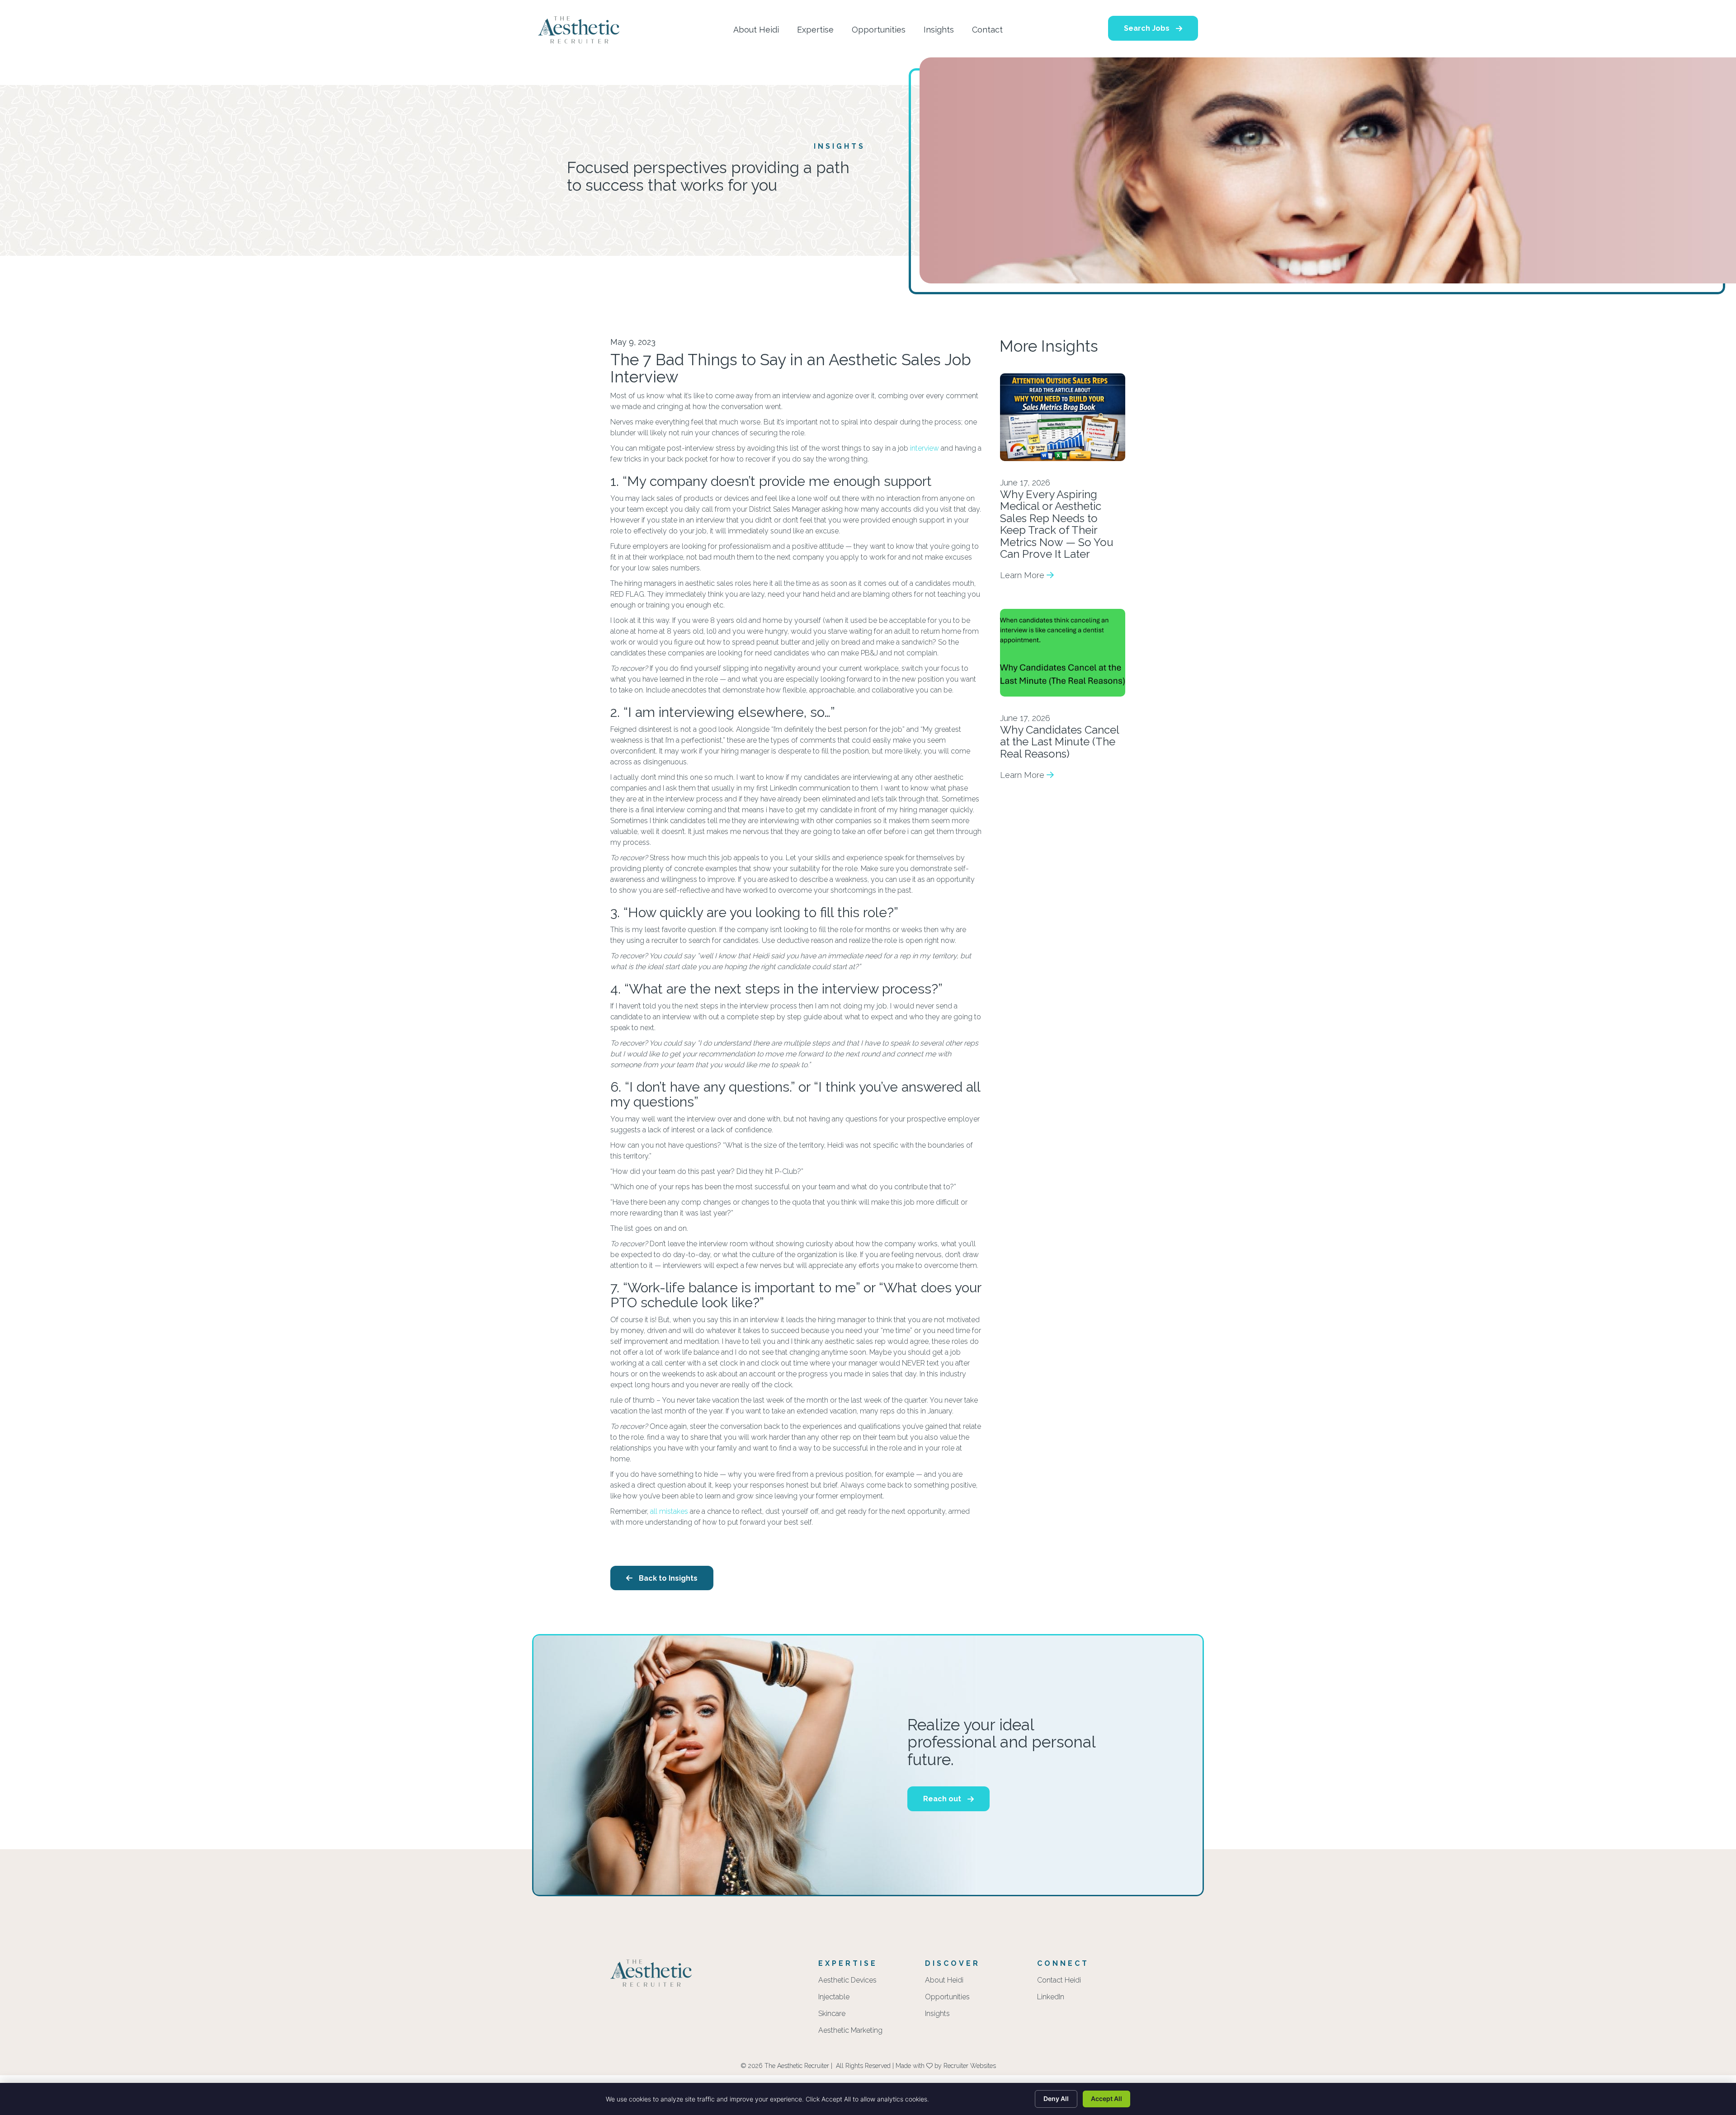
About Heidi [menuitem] (944, 1981)
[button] (1153, 28)
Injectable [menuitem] (834, 1997)
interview (925, 448)
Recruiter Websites (970, 2066)
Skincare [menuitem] (832, 2014)
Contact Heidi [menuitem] (1059, 1981)
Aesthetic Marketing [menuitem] (850, 2031)
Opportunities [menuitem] (947, 1997)
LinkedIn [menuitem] (1051, 1997)
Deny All (1056, 2099)
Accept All (1106, 2099)
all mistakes (669, 1511)
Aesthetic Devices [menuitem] (847, 1981)
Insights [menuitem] (937, 2014)
